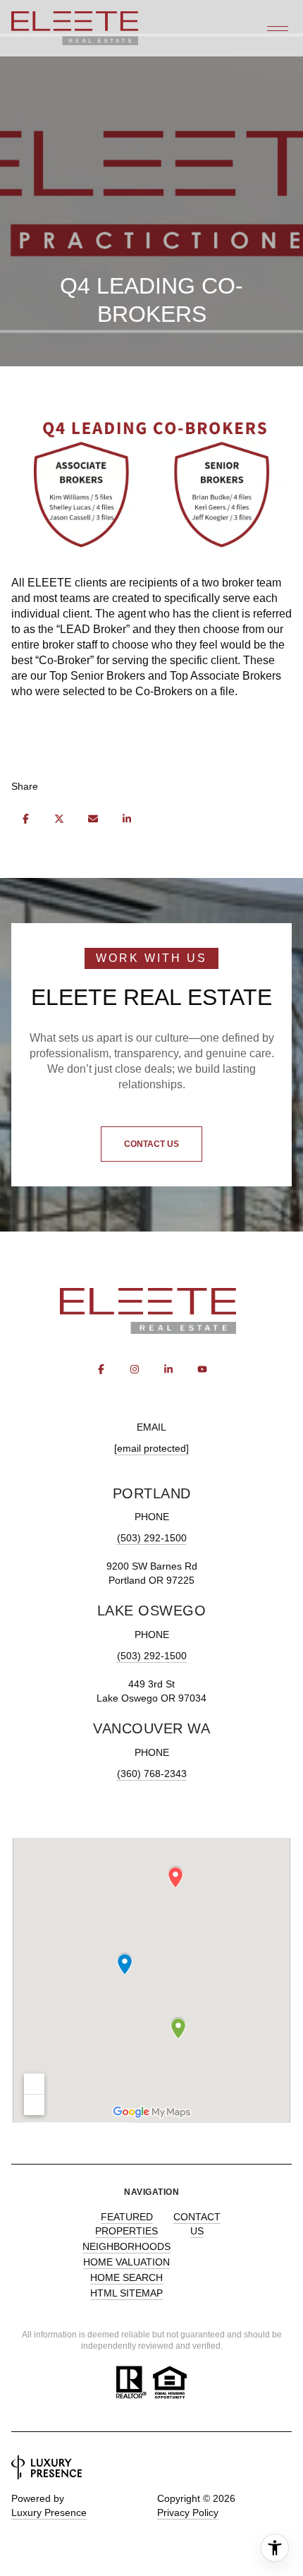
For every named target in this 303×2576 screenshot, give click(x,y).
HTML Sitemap (126, 2293)
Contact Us (197, 2224)
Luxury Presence (49, 2512)
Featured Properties (126, 2224)
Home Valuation (126, 2262)
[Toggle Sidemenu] (278, 28)
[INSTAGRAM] (135, 1369)
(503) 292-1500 (152, 1538)
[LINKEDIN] (168, 1369)
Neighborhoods (126, 2246)
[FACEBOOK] (101, 1369)
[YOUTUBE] (202, 1369)
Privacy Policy (188, 2512)
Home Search (126, 2277)
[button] (151, 1144)
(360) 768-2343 (152, 1774)
